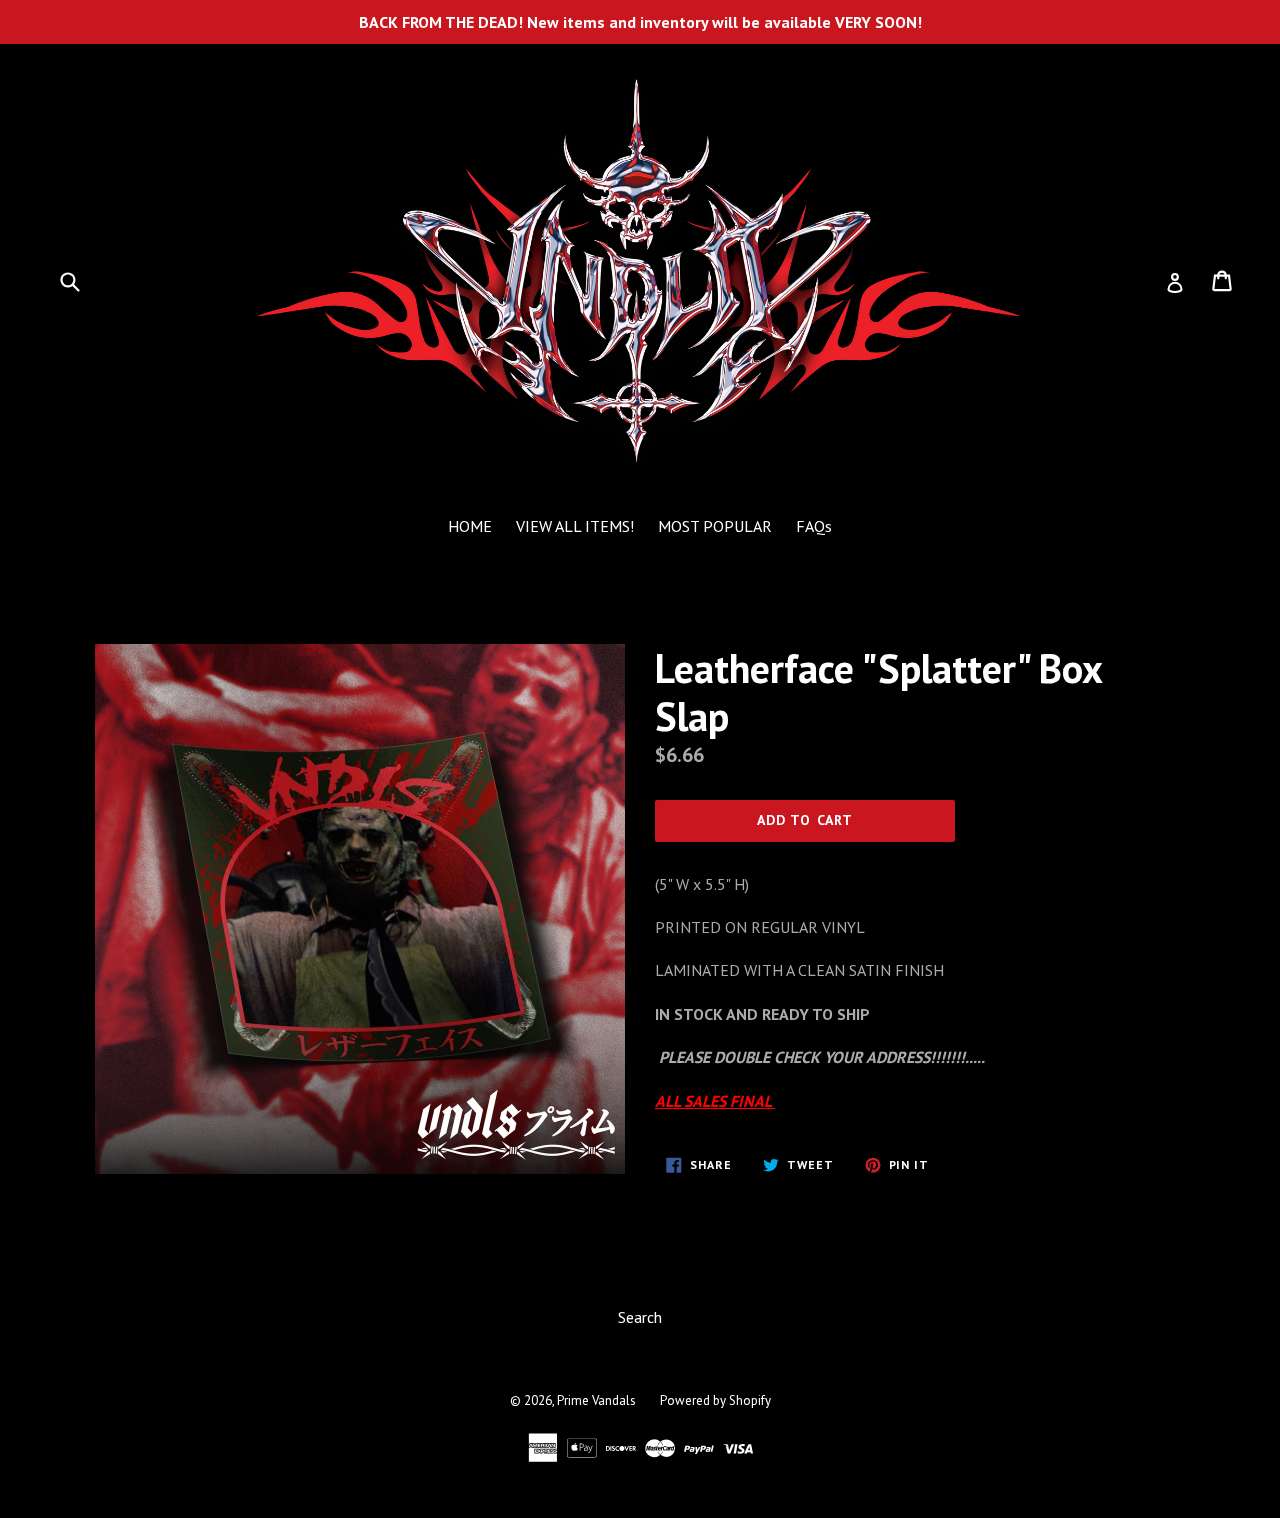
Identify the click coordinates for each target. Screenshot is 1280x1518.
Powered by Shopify (715, 1400)
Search (640, 1317)
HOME (470, 526)
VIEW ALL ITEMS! (575, 526)
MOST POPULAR (715, 526)
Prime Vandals (596, 1400)
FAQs (814, 526)
